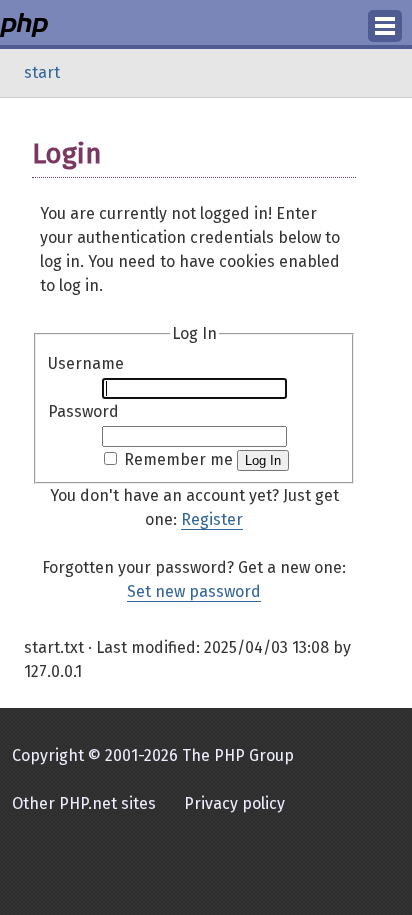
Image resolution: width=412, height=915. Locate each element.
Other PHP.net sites (84, 803)
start (42, 72)
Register (212, 519)
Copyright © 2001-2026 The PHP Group (153, 755)
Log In (263, 460)
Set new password (194, 591)
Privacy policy (234, 803)
